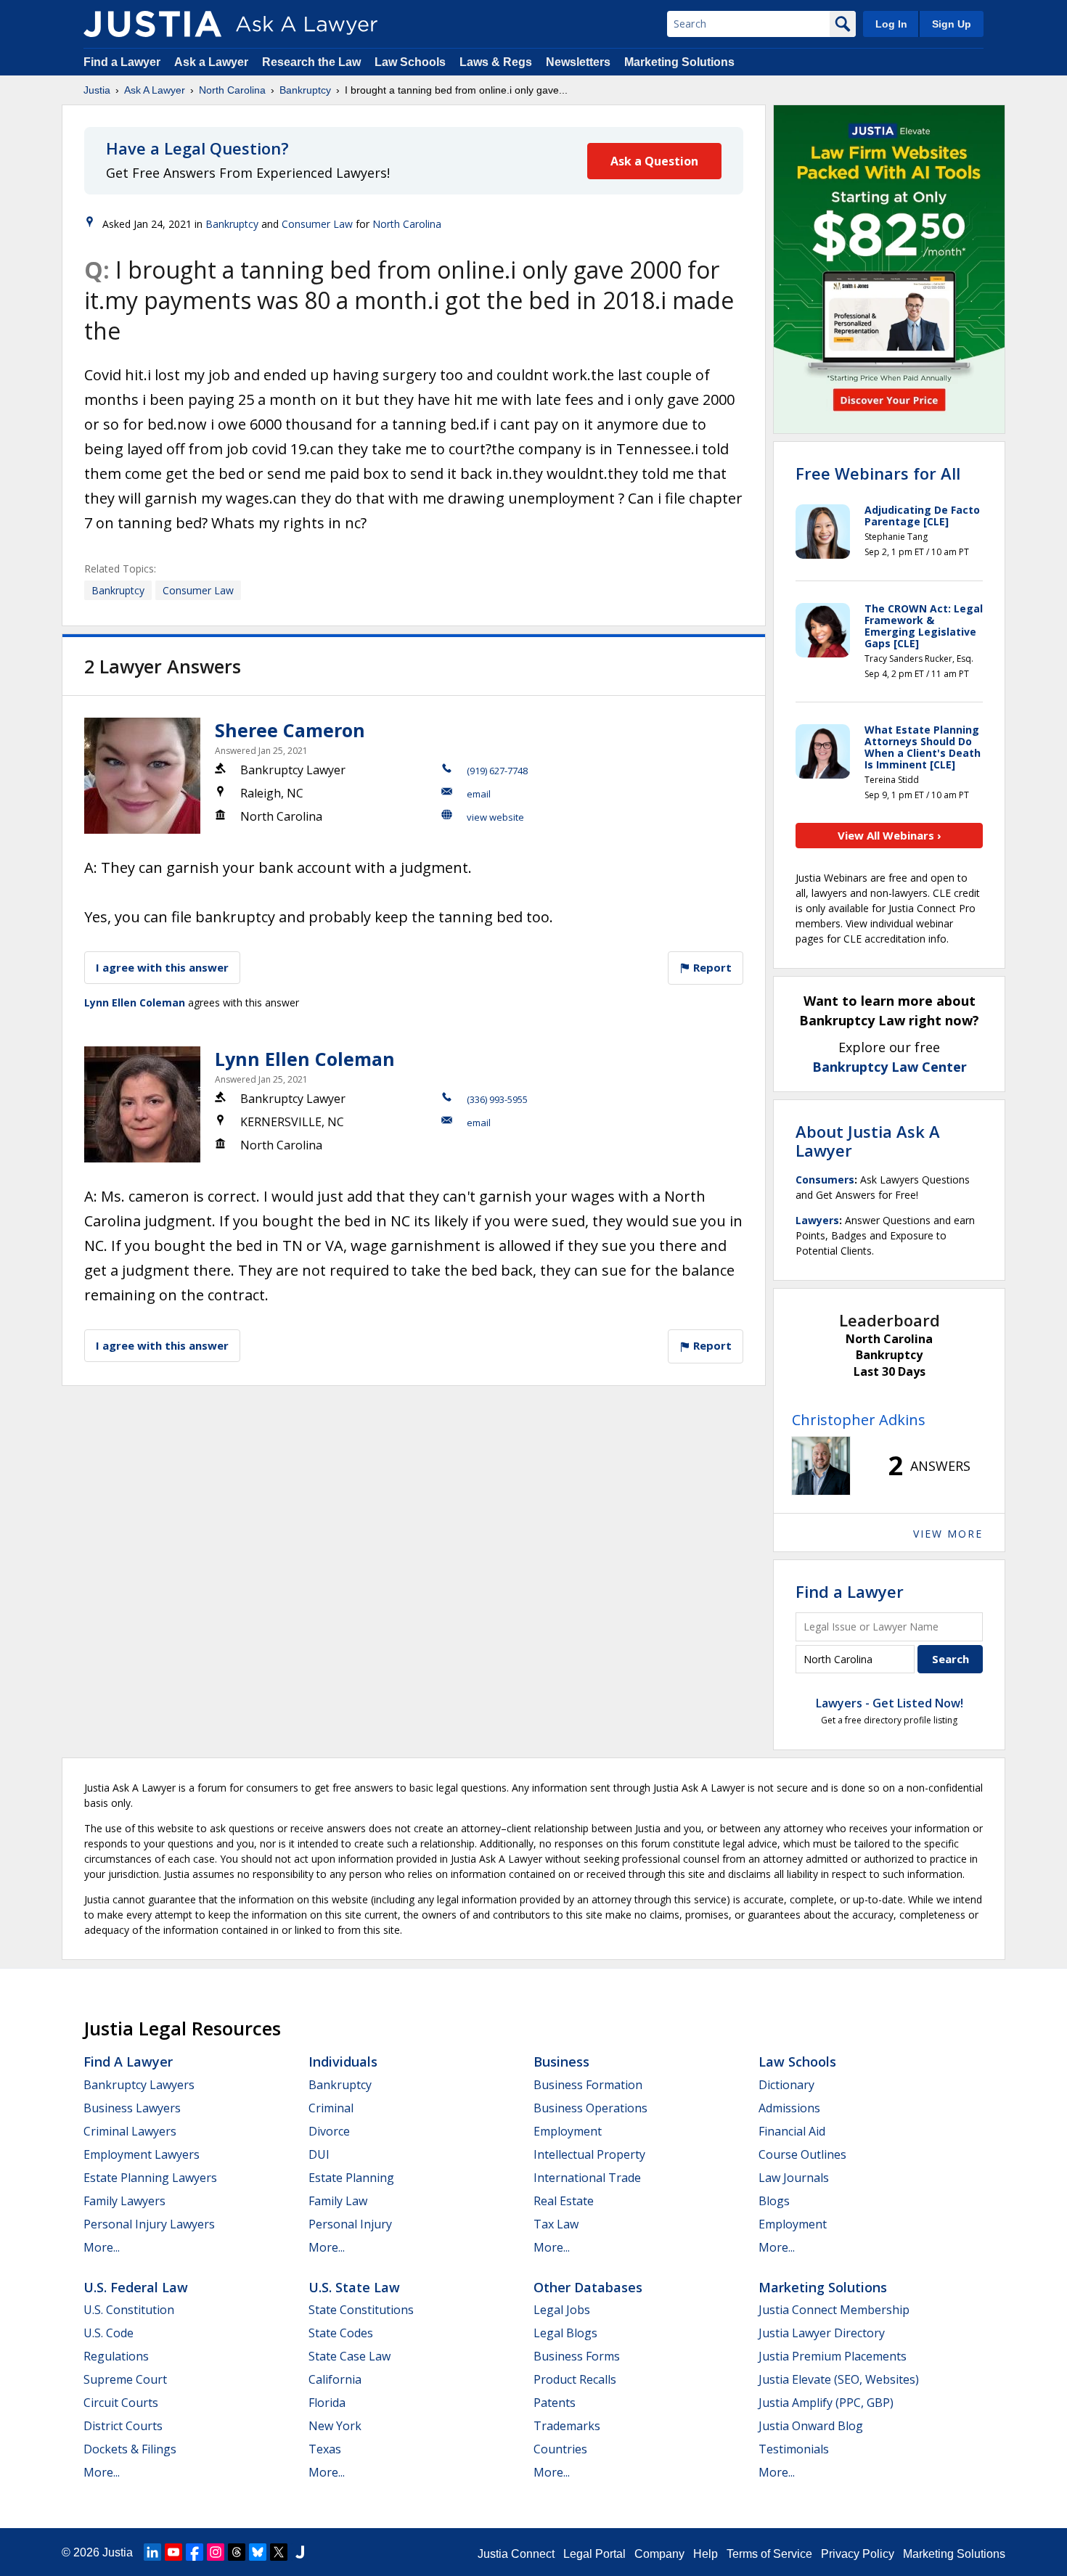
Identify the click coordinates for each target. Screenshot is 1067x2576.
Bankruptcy (305, 90)
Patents (555, 2403)
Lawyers (817, 1220)
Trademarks (567, 2426)
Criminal (331, 2108)
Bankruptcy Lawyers (139, 2085)
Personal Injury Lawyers (149, 2224)
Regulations (116, 2356)
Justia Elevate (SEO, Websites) (839, 2379)
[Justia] (152, 24)
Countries (560, 2449)
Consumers (825, 1180)
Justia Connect (516, 2554)
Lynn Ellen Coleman (135, 1002)
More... (102, 2247)
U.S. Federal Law (136, 2287)
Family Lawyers (124, 2201)
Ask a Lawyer (213, 62)
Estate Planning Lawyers (150, 2178)
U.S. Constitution (129, 2310)
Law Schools (410, 62)
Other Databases (588, 2287)
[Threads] (237, 2552)
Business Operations (590, 2108)
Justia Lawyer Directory (822, 2333)
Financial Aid (792, 2131)
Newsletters (578, 62)
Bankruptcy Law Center (890, 1067)
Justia (97, 90)
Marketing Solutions (679, 62)
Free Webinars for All (878, 473)
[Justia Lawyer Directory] (300, 2552)
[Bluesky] (258, 2552)
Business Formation (588, 2085)
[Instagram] (216, 2552)
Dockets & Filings (130, 2449)
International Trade (587, 2178)
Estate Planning (351, 2178)
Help (706, 2554)
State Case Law (349, 2356)
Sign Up (952, 24)
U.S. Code (109, 2333)
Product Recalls (575, 2379)
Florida (327, 2403)
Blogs (774, 2201)
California (335, 2379)
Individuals (343, 2062)
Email (479, 794)
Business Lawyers (132, 2108)
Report (711, 967)
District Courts (123, 2426)
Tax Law (556, 2224)
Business (561, 2062)
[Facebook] (195, 2552)
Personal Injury (350, 2224)
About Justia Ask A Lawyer (868, 1141)
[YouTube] (173, 2552)
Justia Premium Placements (833, 2356)
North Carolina (232, 90)
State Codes (341, 2333)
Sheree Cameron (290, 730)
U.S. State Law (354, 2287)
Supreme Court (125, 2379)
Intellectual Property (589, 2154)
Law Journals (794, 2178)
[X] (279, 2552)
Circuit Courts (121, 2403)
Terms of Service (769, 2554)
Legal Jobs (562, 2310)
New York (335, 2426)
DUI (319, 2154)
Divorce (329, 2131)
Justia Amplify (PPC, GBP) (826, 2403)
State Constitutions (361, 2310)
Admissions (789, 2108)
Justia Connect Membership (834, 2310)
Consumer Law (317, 224)
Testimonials (794, 2449)
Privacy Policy (858, 2554)
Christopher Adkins (859, 1420)
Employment (568, 2131)
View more (948, 1534)
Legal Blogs (565, 2333)
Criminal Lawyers (130, 2131)
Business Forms (577, 2356)
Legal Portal (594, 2554)
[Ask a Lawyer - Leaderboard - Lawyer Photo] (821, 1466)
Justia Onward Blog (811, 2426)
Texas (325, 2449)
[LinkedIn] (152, 2552)
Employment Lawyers (142, 2154)
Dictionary (786, 2085)
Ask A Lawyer (155, 90)
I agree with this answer (162, 967)
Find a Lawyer (122, 62)
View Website (495, 817)
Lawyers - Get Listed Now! (890, 1703)
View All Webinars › (890, 835)
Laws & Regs (496, 62)
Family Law (338, 2201)
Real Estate (564, 2201)
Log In (891, 24)
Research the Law (311, 62)
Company (659, 2554)
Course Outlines (802, 2154)
